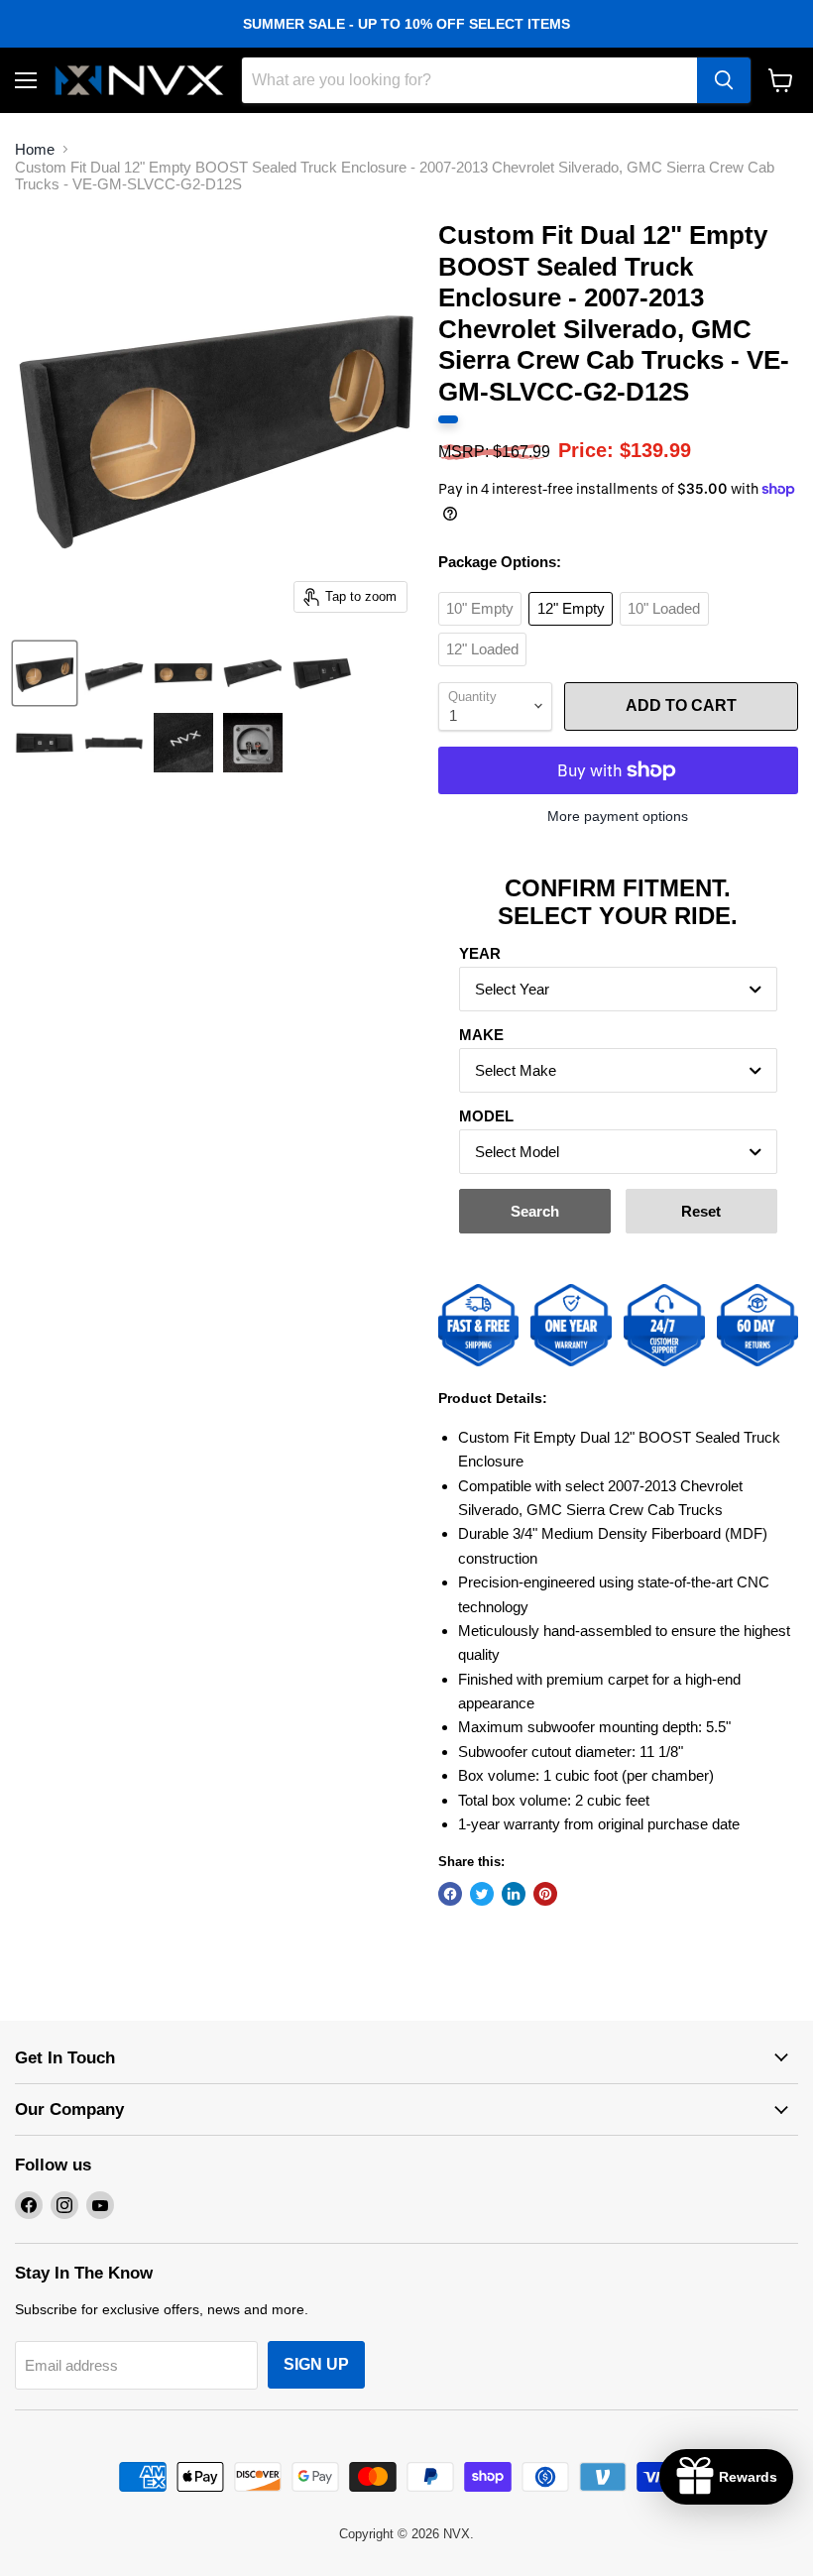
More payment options (618, 816)
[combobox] (618, 989)
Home (35, 149)
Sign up (316, 2364)
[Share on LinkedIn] (514, 1894)
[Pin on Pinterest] (545, 1894)
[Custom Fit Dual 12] (45, 673)
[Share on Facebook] (450, 1894)
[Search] (724, 80)
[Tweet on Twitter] (482, 1894)
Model (486, 1116)
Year (480, 953)
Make (481, 1035)
